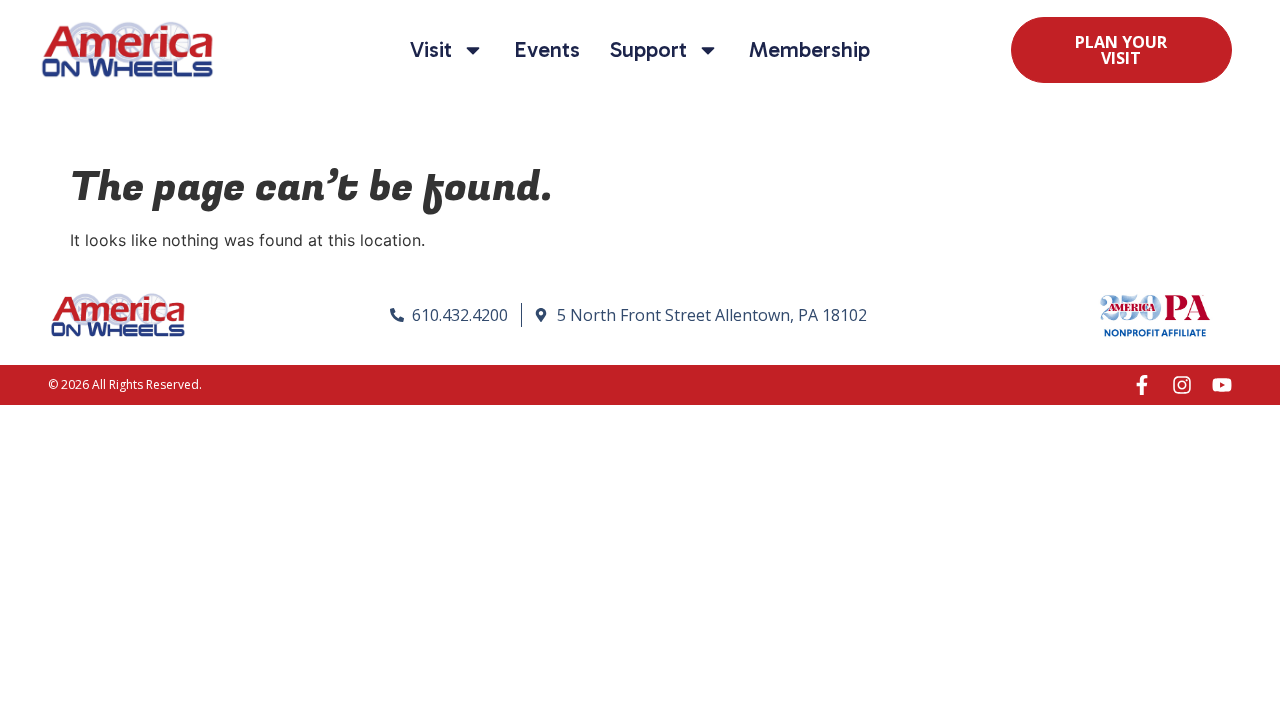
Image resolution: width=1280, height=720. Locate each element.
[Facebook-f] (1142, 385)
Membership (809, 49)
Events (547, 49)
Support (648, 49)
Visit (431, 49)
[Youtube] (1222, 385)
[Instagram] (1182, 385)
